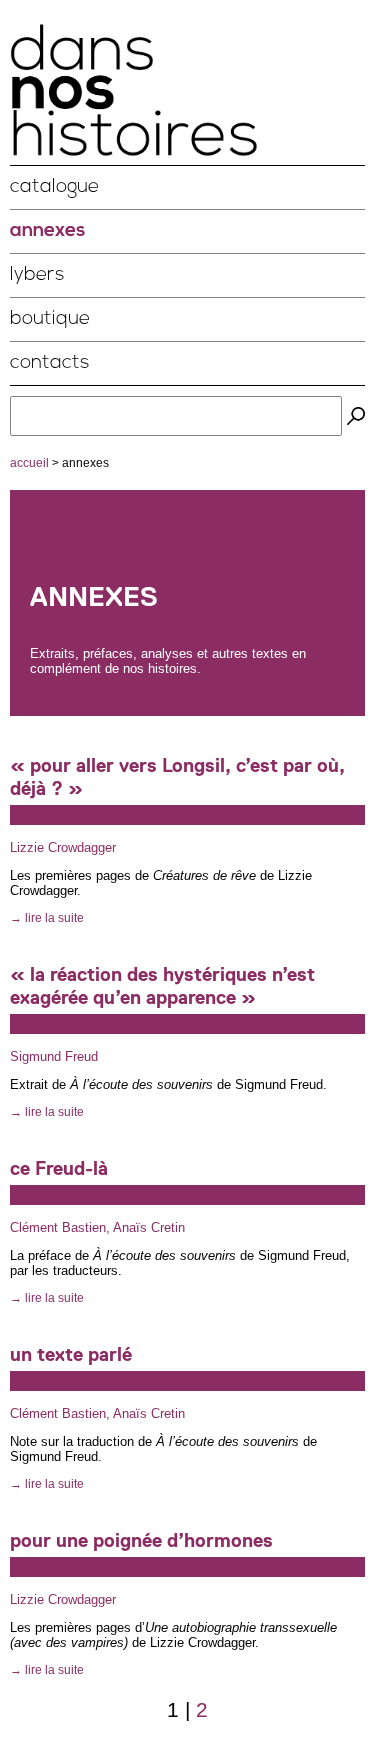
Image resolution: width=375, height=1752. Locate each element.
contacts (50, 363)
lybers (37, 275)
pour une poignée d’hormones (141, 1540)
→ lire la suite (47, 918)
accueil (29, 463)
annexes (47, 231)
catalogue (54, 187)
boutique (50, 319)
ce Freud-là (59, 1168)
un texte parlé (71, 1354)
